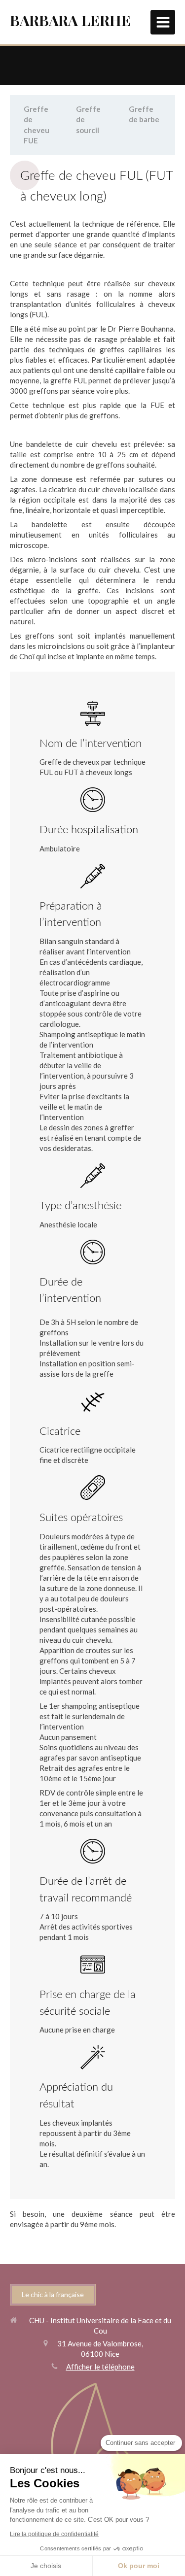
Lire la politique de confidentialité (54, 2534)
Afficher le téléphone (100, 2367)
